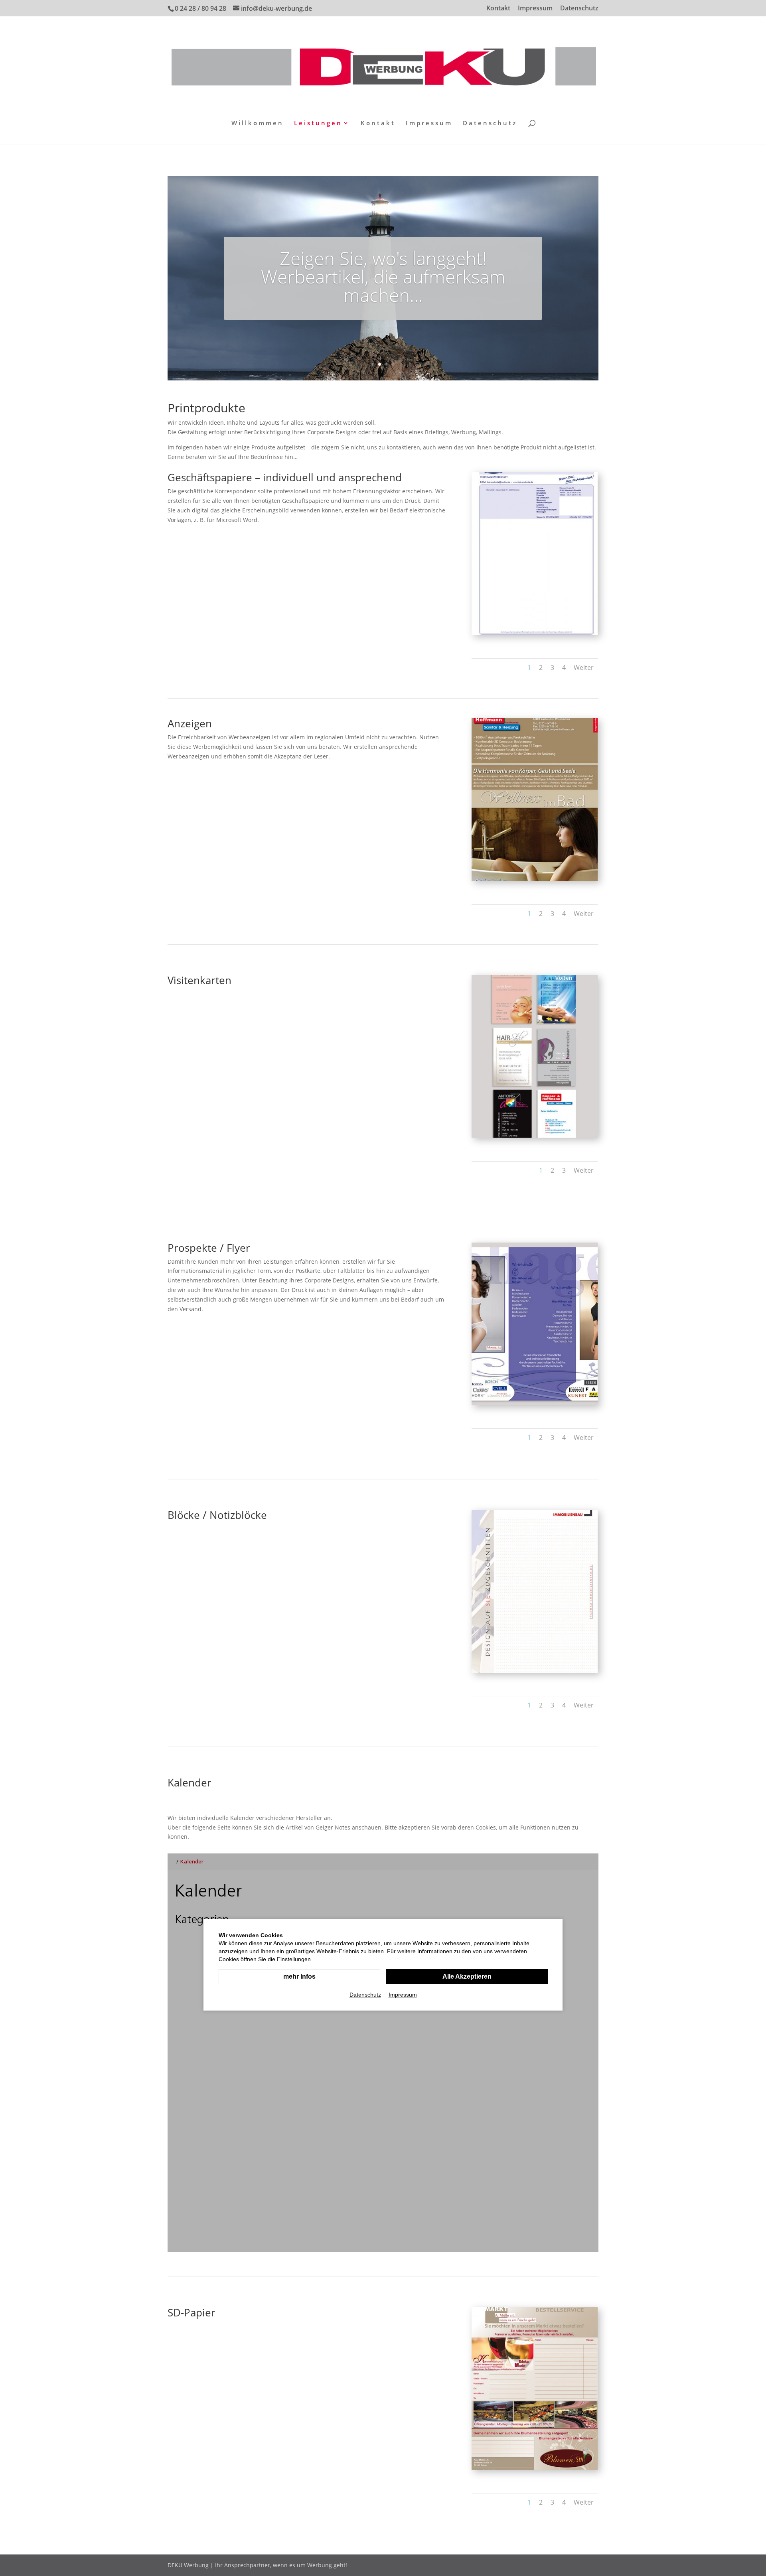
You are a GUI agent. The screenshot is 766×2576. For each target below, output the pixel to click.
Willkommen (258, 123)
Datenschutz (579, 9)
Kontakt (498, 9)
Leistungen (318, 123)
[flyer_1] (535, 1403)
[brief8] (535, 2468)
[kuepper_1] (535, 879)
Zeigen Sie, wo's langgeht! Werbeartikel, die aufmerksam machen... (383, 276)
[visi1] (535, 1135)
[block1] (535, 1671)
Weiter (584, 668)
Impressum (535, 9)
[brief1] (535, 633)
